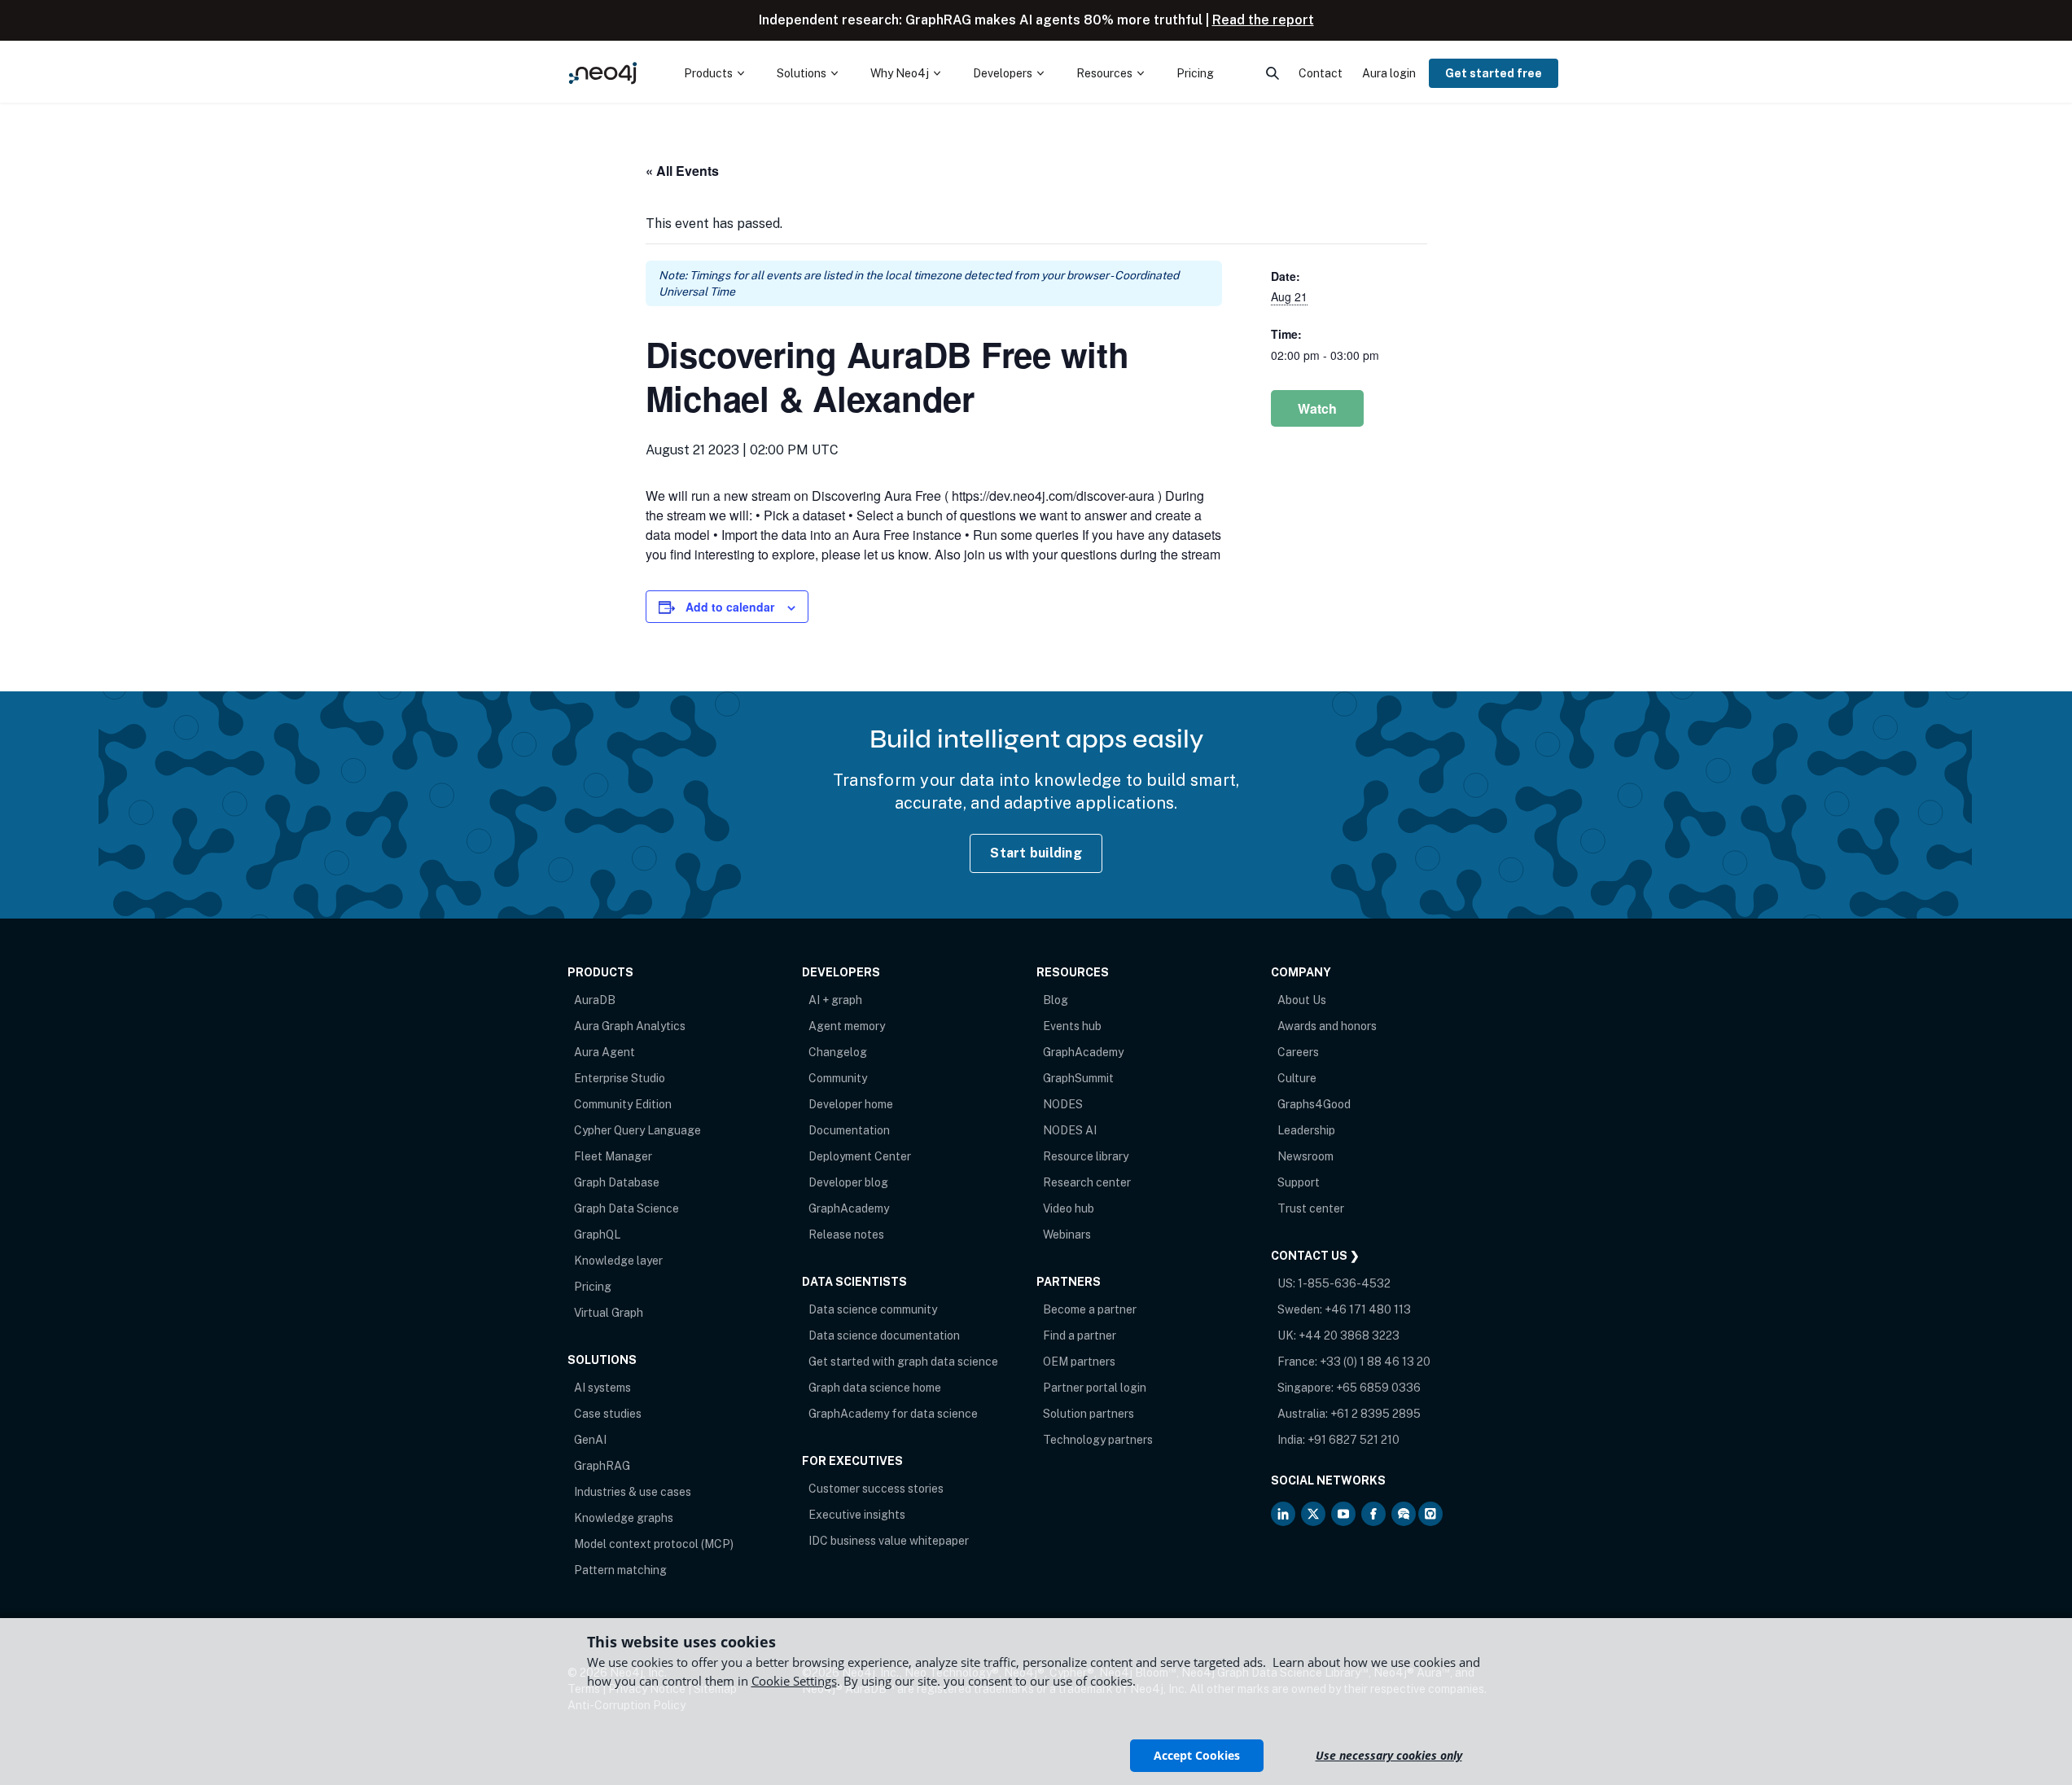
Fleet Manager (613, 1156)
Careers (1298, 1052)
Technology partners (1098, 1440)
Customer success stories (876, 1489)
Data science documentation (884, 1335)
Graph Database (617, 1182)
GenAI (590, 1440)
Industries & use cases (633, 1492)
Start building (1036, 853)
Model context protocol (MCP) (654, 1544)
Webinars (1067, 1235)
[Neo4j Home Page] (603, 73)
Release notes (846, 1235)
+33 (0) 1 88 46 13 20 (1375, 1362)
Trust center (1311, 1208)
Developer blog (848, 1182)
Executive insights (857, 1515)
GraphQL (597, 1235)
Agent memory (847, 1026)
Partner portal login (1095, 1388)
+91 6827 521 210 (1354, 1440)
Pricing (593, 1287)
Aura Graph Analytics (630, 1026)
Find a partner (1080, 1335)
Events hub (1072, 1026)
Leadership (1306, 1130)
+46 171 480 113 (1368, 1309)
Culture (1297, 1078)
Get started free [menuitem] (1494, 73)
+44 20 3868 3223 (1349, 1335)
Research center (1087, 1182)
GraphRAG (602, 1466)
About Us (1302, 1000)
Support (1299, 1182)
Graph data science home (875, 1388)
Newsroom (1305, 1156)
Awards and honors (1327, 1026)
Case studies (608, 1414)
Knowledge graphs (624, 1518)
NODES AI (1070, 1130)
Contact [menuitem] (1321, 73)
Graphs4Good (1314, 1104)
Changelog (838, 1052)
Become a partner (1090, 1309)
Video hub (1069, 1208)
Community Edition (623, 1104)
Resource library (1086, 1156)
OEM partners (1079, 1362)
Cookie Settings (794, 1681)
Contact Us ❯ (1315, 1256)
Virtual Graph (609, 1313)
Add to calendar (730, 607)
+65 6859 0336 (1378, 1388)
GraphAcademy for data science (893, 1414)
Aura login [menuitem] (1389, 73)
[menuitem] (714, 73)
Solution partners (1089, 1414)
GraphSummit (1078, 1078)
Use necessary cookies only (1389, 1755)
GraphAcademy (849, 1208)
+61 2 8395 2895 (1375, 1414)
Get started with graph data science (903, 1362)
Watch (1317, 408)
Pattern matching (620, 1570)
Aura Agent (605, 1052)
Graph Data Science (626, 1208)
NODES (1063, 1104)
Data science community (873, 1309)
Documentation (849, 1130)
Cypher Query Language (637, 1130)
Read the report (1263, 20)
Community (838, 1078)
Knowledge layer (618, 1261)
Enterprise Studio (620, 1078)
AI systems (602, 1388)
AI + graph (835, 1000)
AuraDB (595, 1000)
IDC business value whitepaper (889, 1541)
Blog (1056, 1000)
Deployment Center (860, 1156)
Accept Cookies (1197, 1755)
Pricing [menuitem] (1195, 73)
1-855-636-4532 (1344, 1283)
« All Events (682, 171)
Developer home (851, 1104)
